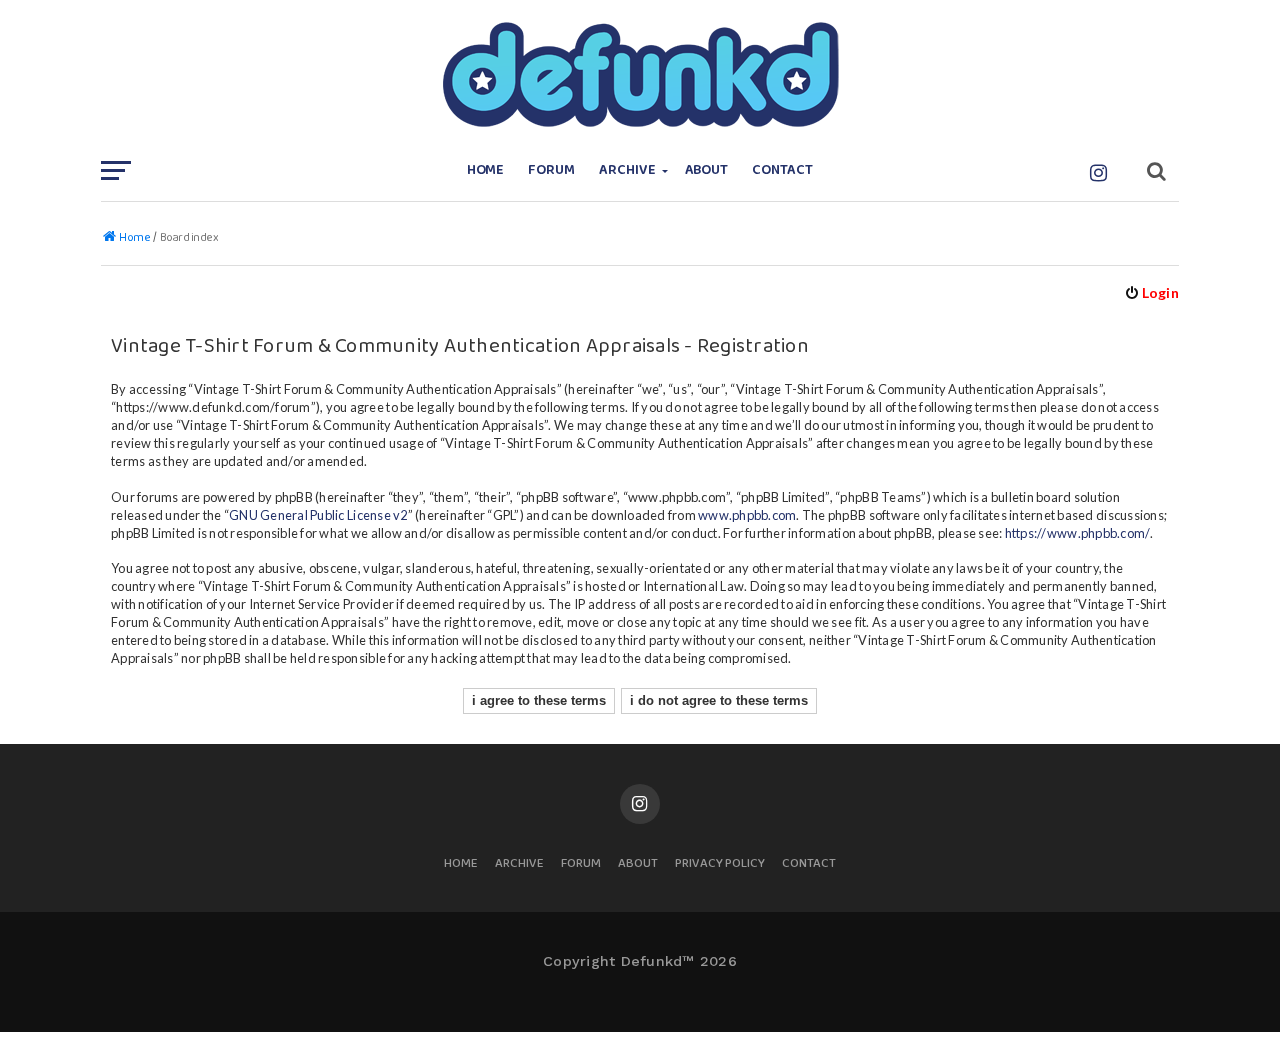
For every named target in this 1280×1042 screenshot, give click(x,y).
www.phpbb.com (747, 515)
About (707, 170)
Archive (627, 170)
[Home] (640, 75)
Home (486, 170)
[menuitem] (1151, 292)
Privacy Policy (720, 864)
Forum (551, 170)
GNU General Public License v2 (318, 515)
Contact (782, 170)
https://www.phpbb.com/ (1078, 533)
